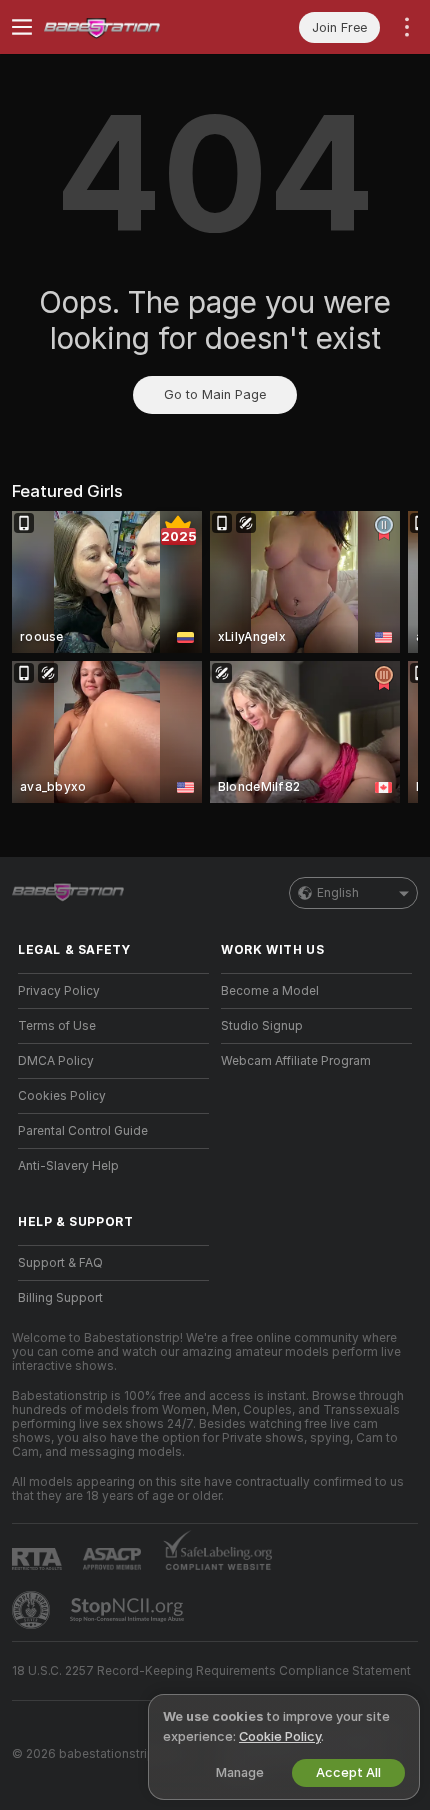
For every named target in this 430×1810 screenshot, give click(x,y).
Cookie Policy (280, 1736)
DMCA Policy (56, 1061)
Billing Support (60, 1298)
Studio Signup (262, 1026)
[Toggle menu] (22, 27)
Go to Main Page (215, 394)
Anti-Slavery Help (68, 1166)
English (338, 893)
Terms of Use (57, 1026)
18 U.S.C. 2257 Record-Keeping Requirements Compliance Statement (211, 1671)
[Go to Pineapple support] (33, 1610)
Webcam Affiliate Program (296, 1061)
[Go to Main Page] (129, 27)
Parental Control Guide (83, 1131)
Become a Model (270, 991)
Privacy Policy (59, 991)
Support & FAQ (60, 1263)
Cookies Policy (62, 1096)
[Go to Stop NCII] (129, 1610)
